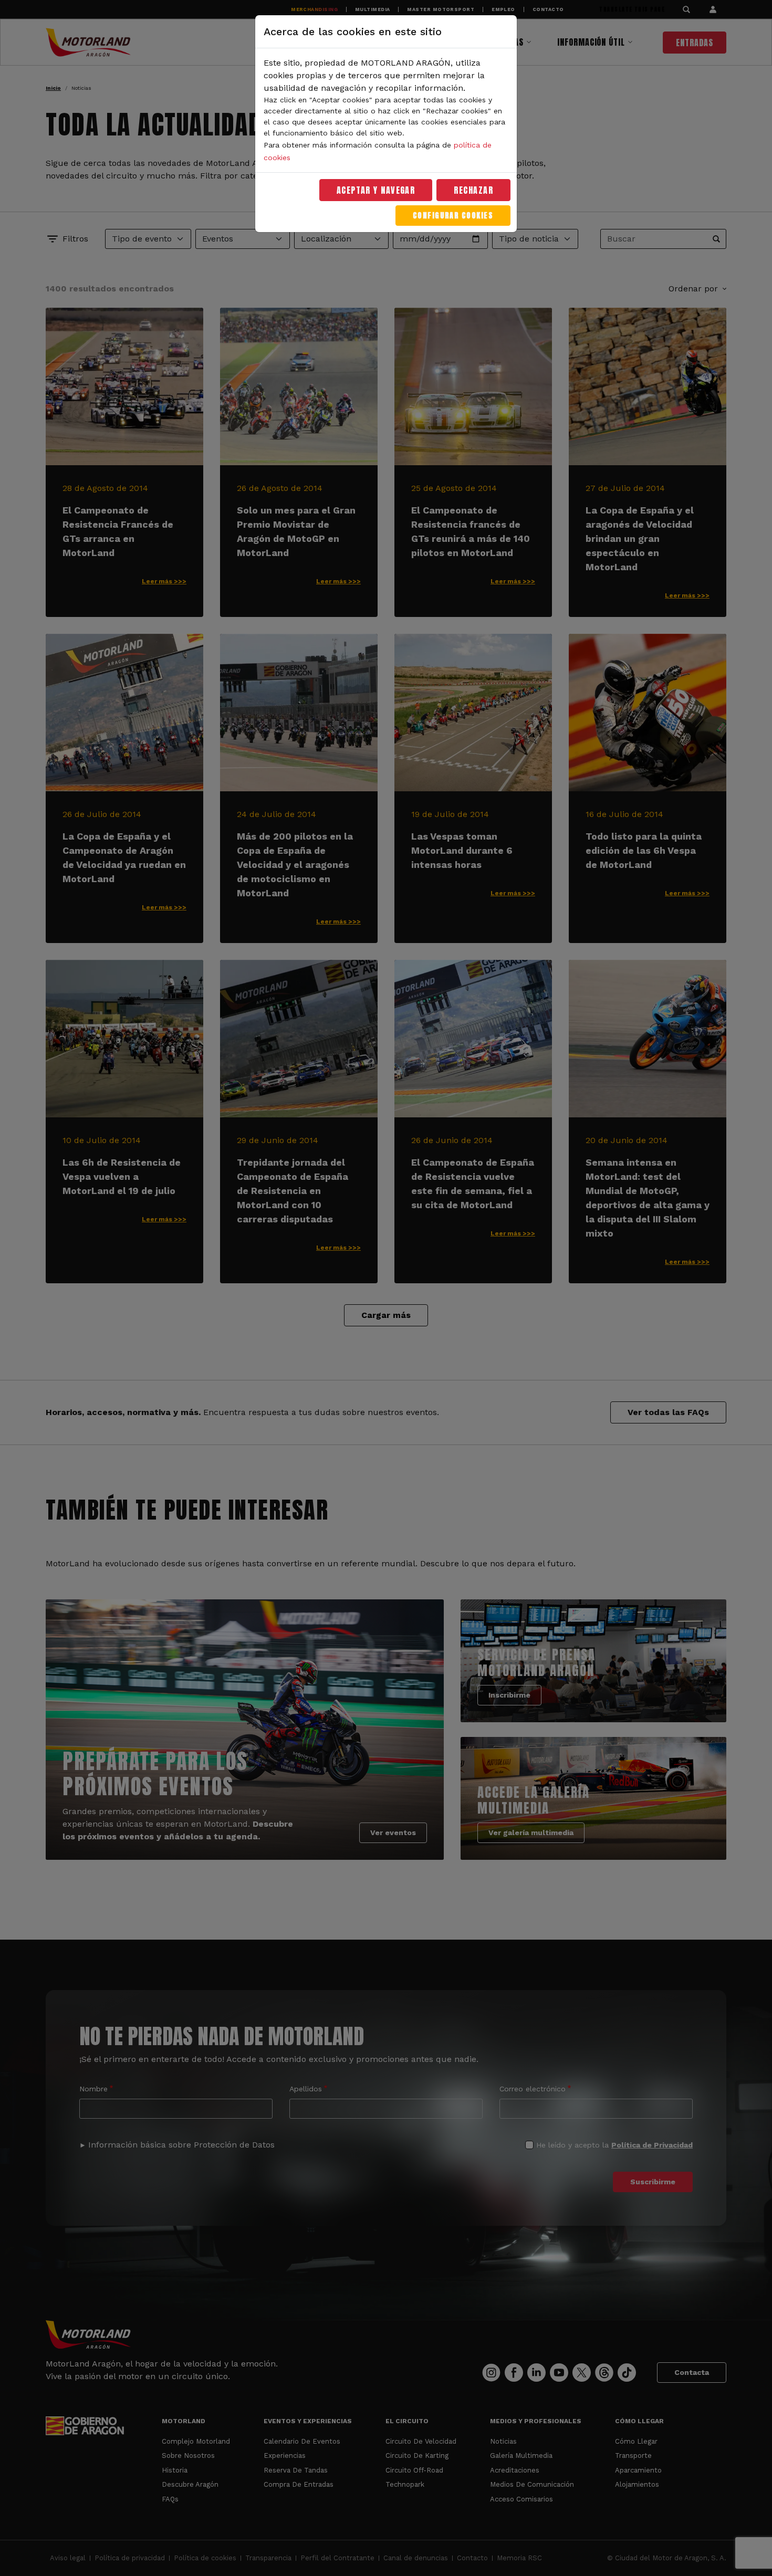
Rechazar (473, 190)
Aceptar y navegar (376, 190)
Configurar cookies (453, 216)
